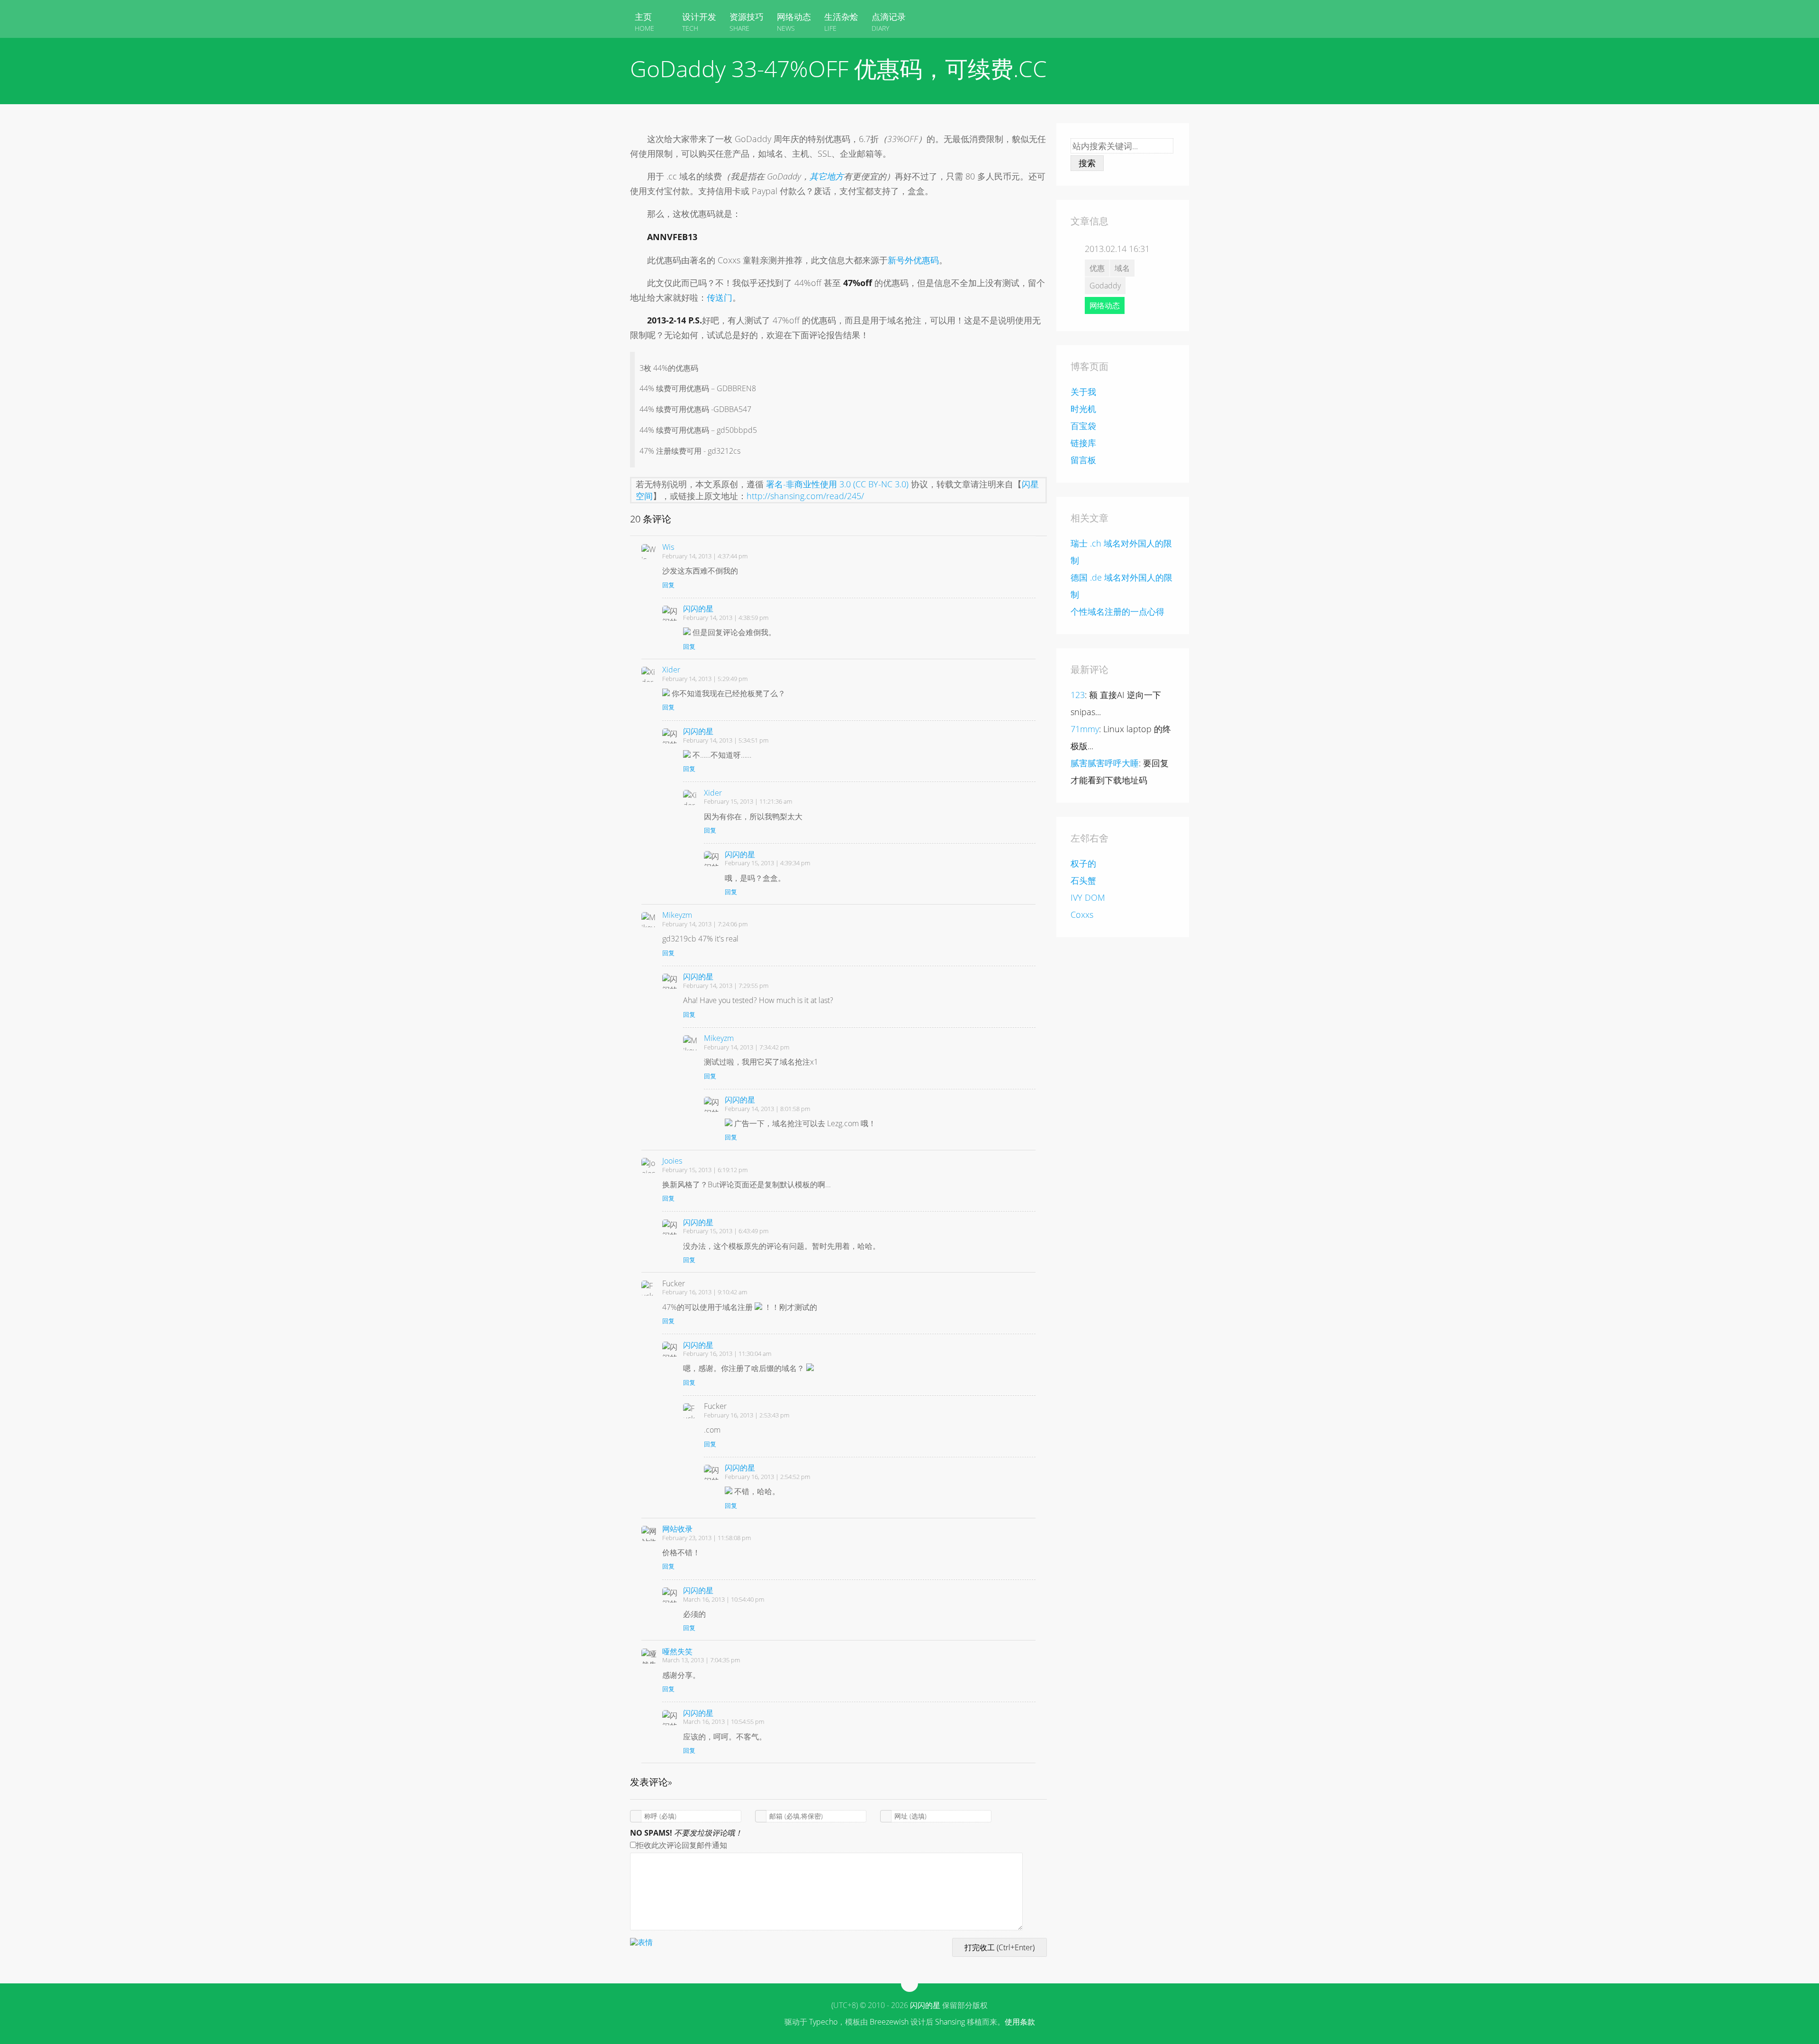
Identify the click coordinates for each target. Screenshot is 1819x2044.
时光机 (1083, 409)
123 (1078, 695)
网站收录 (677, 1529)
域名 (1122, 268)
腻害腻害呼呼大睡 (1105, 763)
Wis (668, 547)
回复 (668, 585)
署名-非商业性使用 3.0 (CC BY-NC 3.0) (837, 484)
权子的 (1083, 863)
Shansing (950, 2022)
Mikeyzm (677, 915)
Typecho (823, 2022)
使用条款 (1020, 2022)
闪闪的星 (698, 609)
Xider (671, 670)
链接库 (1083, 443)
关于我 (1083, 392)
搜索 (1087, 163)
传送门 (720, 297)
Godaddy (1105, 286)
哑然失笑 (677, 1651)
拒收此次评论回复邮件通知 (682, 1845)
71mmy (1085, 729)
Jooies (672, 1161)
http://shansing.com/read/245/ (805, 496)
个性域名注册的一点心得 (1117, 611)
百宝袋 (1083, 426)
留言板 (1083, 460)
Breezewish (889, 2022)
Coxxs (1082, 914)
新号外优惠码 (913, 260)
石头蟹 (1083, 880)
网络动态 (1105, 305)
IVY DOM (1088, 897)
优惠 (1097, 268)
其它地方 (827, 176)
